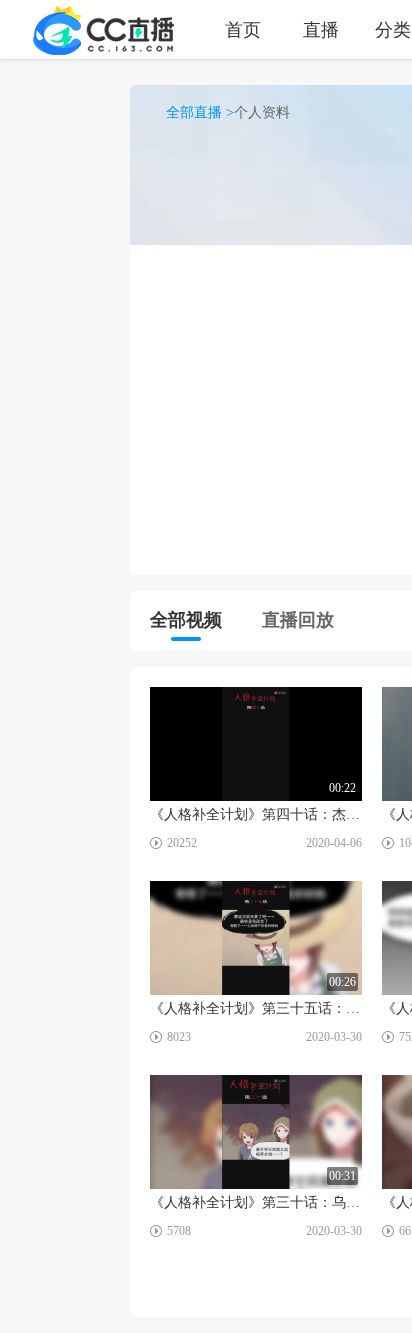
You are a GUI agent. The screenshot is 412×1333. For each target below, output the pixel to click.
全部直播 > (200, 112)
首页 (243, 29)
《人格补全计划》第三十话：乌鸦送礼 (256, 1202)
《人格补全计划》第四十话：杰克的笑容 (256, 814)
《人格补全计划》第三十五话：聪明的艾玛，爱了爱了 (256, 1008)
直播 (321, 29)
